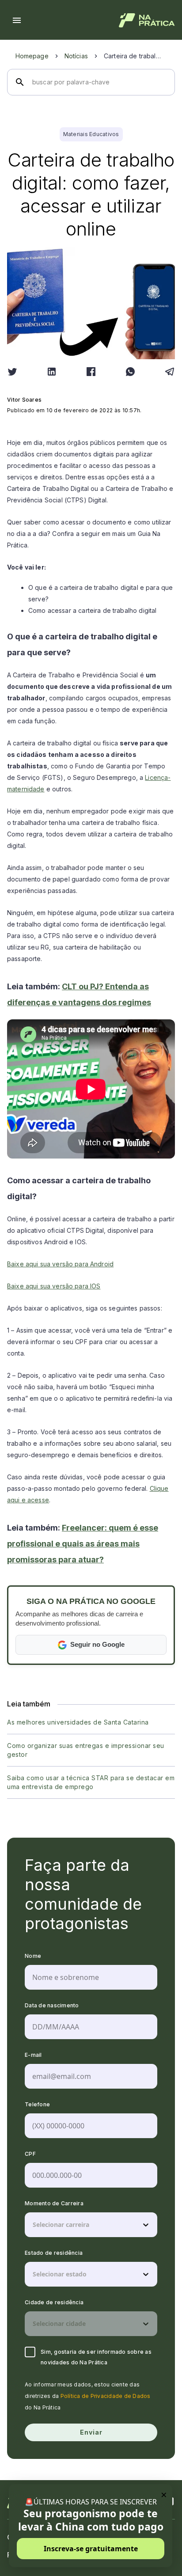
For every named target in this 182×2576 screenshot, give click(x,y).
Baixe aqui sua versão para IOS (54, 1286)
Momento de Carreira (54, 2203)
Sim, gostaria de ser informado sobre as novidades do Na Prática (96, 2357)
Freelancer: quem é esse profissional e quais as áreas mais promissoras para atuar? (83, 1544)
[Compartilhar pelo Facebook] (91, 372)
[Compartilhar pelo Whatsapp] (130, 372)
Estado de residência (54, 2253)
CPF (30, 2154)
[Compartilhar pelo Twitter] (12, 372)
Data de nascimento (52, 2005)
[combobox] (34, 2225)
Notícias (76, 56)
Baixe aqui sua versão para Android (60, 1264)
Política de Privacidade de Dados (106, 2396)
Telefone (37, 2104)
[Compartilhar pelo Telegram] (170, 372)
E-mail (33, 2055)
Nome (33, 1956)
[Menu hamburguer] (17, 20)
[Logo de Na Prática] (147, 20)
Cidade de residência (54, 2302)
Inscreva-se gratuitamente (91, 2549)
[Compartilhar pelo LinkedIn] (52, 372)
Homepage (32, 56)
